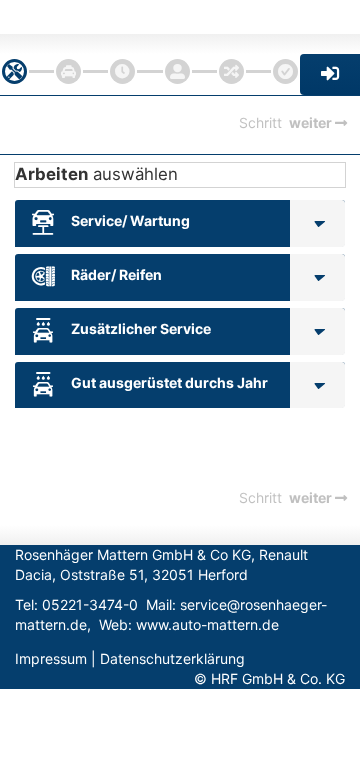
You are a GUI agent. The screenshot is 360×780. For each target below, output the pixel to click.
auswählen (96, 174)
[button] (330, 74)
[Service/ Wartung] (317, 223)
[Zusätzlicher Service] (317, 331)
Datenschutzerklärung (172, 658)
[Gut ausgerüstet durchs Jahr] (317, 385)
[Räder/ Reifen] (317, 277)
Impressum (51, 658)
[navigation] (14, 71)
